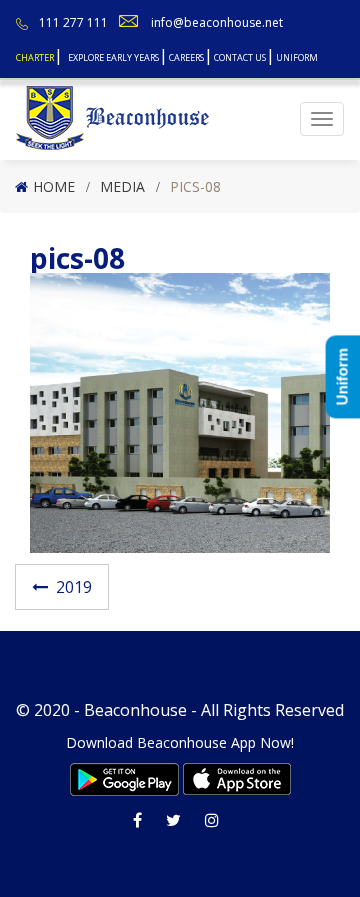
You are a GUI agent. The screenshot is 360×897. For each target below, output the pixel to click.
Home (54, 186)
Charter (35, 57)
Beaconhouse (135, 710)
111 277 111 (73, 22)
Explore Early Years (113, 57)
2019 (74, 587)
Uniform (297, 57)
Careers (186, 57)
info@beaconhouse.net (217, 22)
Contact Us (240, 57)
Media (122, 186)
